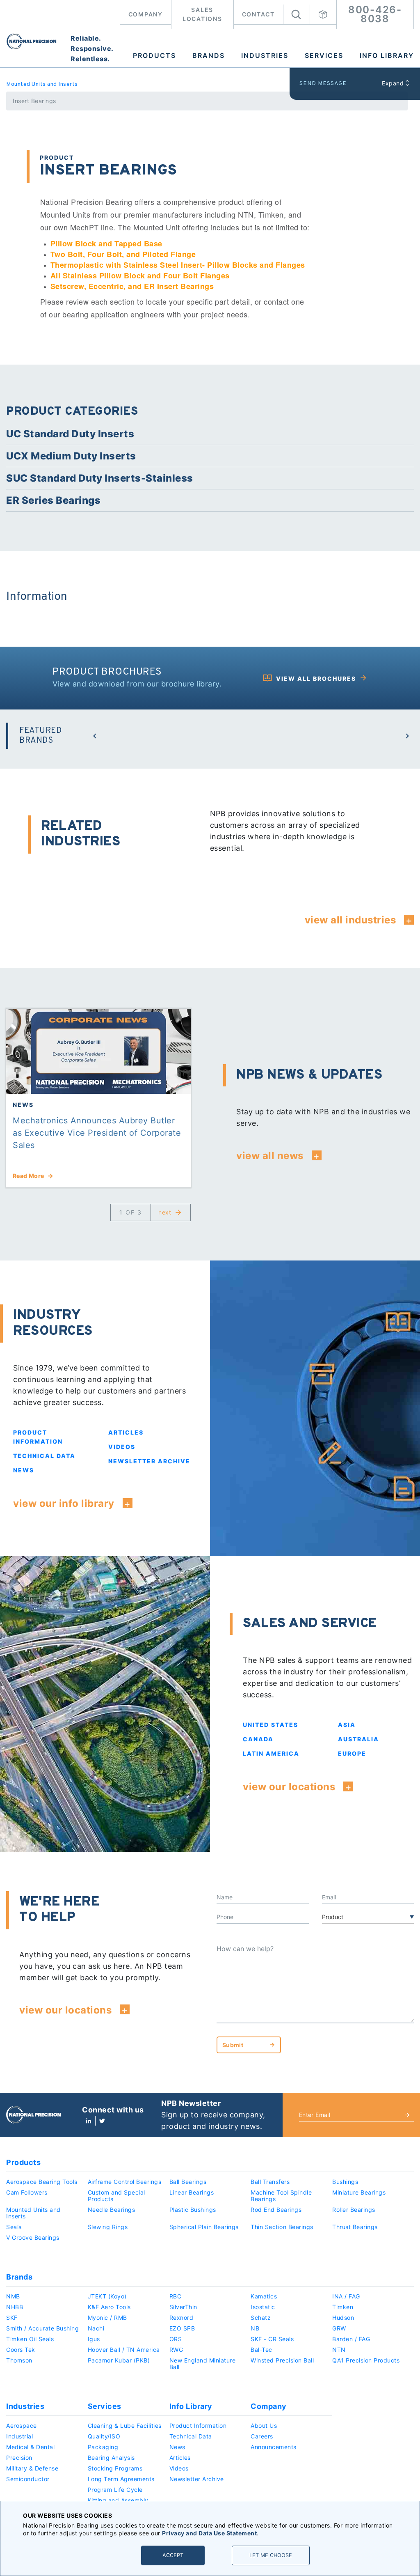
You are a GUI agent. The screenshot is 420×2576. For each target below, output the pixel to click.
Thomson (19, 2360)
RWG (176, 2350)
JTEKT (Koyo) (107, 2296)
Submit (233, 2045)
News (24, 1470)
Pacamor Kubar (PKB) (119, 2360)
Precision (19, 2458)
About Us (264, 2426)
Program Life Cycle (115, 2490)
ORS (176, 2339)
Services (324, 55)
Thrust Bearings (355, 2227)
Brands (209, 55)
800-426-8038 (375, 14)
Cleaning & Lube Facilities (125, 2426)
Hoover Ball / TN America (124, 2350)
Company (146, 14)
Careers (262, 2436)
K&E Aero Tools (109, 2307)
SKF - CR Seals (272, 2339)
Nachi (96, 2328)
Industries (265, 55)
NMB (13, 2296)
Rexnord (181, 2318)
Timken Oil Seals (30, 2339)
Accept (173, 2555)
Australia (358, 1739)
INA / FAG (346, 2296)
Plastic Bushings (193, 2210)
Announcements (274, 2447)
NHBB (15, 2307)
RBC (176, 2296)
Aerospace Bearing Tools (42, 2182)
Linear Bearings (192, 2192)
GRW (339, 2328)
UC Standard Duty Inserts (70, 434)
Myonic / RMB (107, 2318)
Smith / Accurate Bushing (42, 2328)
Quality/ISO (104, 2436)
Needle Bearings (112, 2210)
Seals (14, 2227)
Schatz (261, 2318)
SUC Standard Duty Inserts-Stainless (100, 478)
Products (154, 55)
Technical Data (44, 1456)
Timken (343, 2307)
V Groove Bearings (33, 2237)
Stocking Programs (115, 2468)
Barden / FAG (351, 2339)
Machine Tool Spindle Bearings (281, 2196)
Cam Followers (27, 2192)
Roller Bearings (354, 2210)
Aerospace (22, 2426)
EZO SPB (182, 2328)
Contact (258, 14)
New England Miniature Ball (203, 2364)
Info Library (387, 55)
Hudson (343, 2318)
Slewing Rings (108, 2227)
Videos (122, 1447)
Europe (352, 1753)
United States (270, 1725)
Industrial (19, 2436)
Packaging (103, 2447)
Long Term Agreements (121, 2479)
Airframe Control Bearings (125, 2182)
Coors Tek (21, 2350)
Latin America (271, 1753)
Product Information (198, 2426)
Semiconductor (28, 2479)
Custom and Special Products (116, 2196)
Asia (347, 1725)
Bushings (345, 2182)
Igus (94, 2339)
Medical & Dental (30, 2447)
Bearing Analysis (111, 2458)
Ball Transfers (270, 2182)
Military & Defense (32, 2468)
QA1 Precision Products (366, 2360)
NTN (339, 2350)
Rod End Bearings (276, 2210)
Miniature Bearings (359, 2192)
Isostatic (263, 2307)
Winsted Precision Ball (282, 2360)
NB (255, 2328)
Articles (126, 1432)
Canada (258, 1739)
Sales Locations (202, 14)
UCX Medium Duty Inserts (71, 456)
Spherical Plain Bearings (204, 2227)
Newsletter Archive (149, 1461)
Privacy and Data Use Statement (209, 2533)
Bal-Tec (261, 2350)
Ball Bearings (188, 2182)
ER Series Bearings (53, 500)
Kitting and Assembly (118, 2500)
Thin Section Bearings (282, 2227)
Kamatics (264, 2296)
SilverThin (183, 2307)
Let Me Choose (271, 2555)
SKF (12, 2318)
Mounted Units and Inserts (42, 84)
